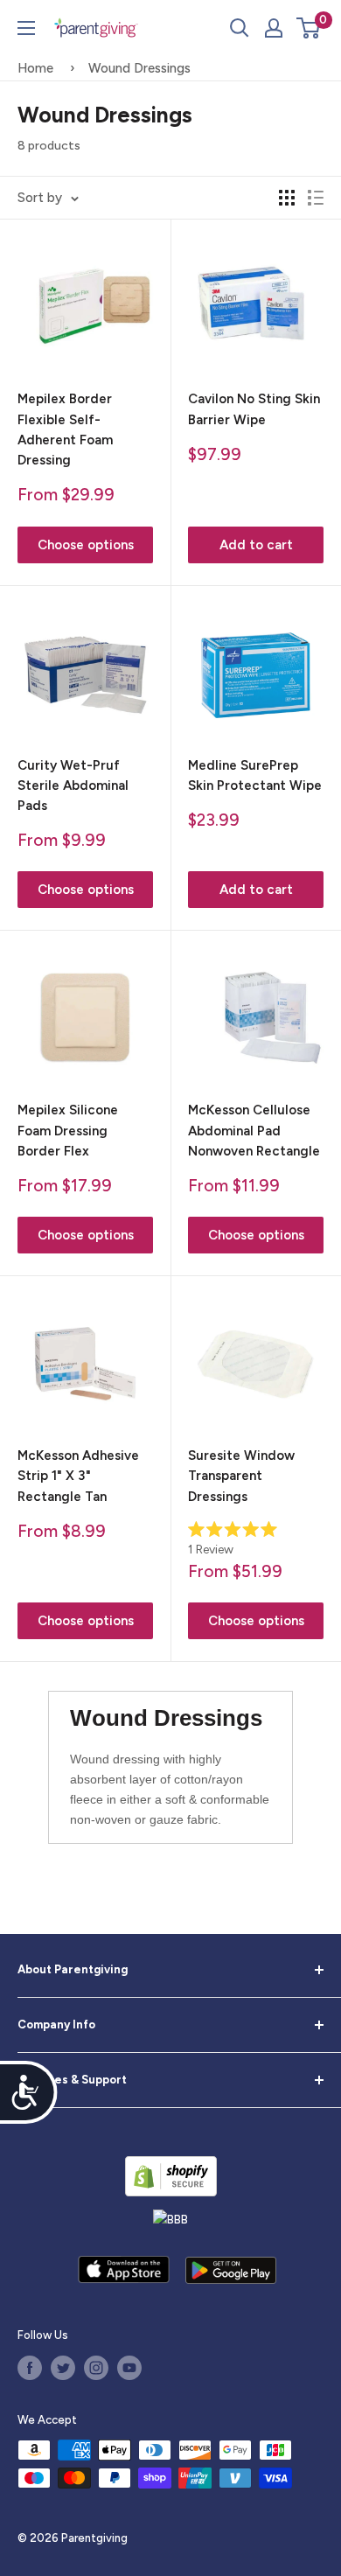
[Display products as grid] (287, 198)
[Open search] (240, 28)
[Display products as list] (316, 198)
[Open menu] (26, 28)
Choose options (86, 545)
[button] (308, 28)
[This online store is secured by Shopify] (171, 2176)
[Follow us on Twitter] (63, 2368)
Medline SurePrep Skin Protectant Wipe (255, 775)
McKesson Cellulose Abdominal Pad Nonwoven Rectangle (254, 1131)
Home (35, 68)
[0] (309, 28)
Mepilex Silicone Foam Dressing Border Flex (68, 1131)
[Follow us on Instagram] (96, 2368)
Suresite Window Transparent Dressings (241, 1476)
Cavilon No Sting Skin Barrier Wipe (254, 409)
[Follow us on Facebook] (30, 2368)
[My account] (274, 28)
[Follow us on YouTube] (129, 2368)
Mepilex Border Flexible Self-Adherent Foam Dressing (65, 429)
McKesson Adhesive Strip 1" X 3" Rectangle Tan (78, 1476)
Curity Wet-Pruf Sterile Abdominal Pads (73, 786)
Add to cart (256, 545)
